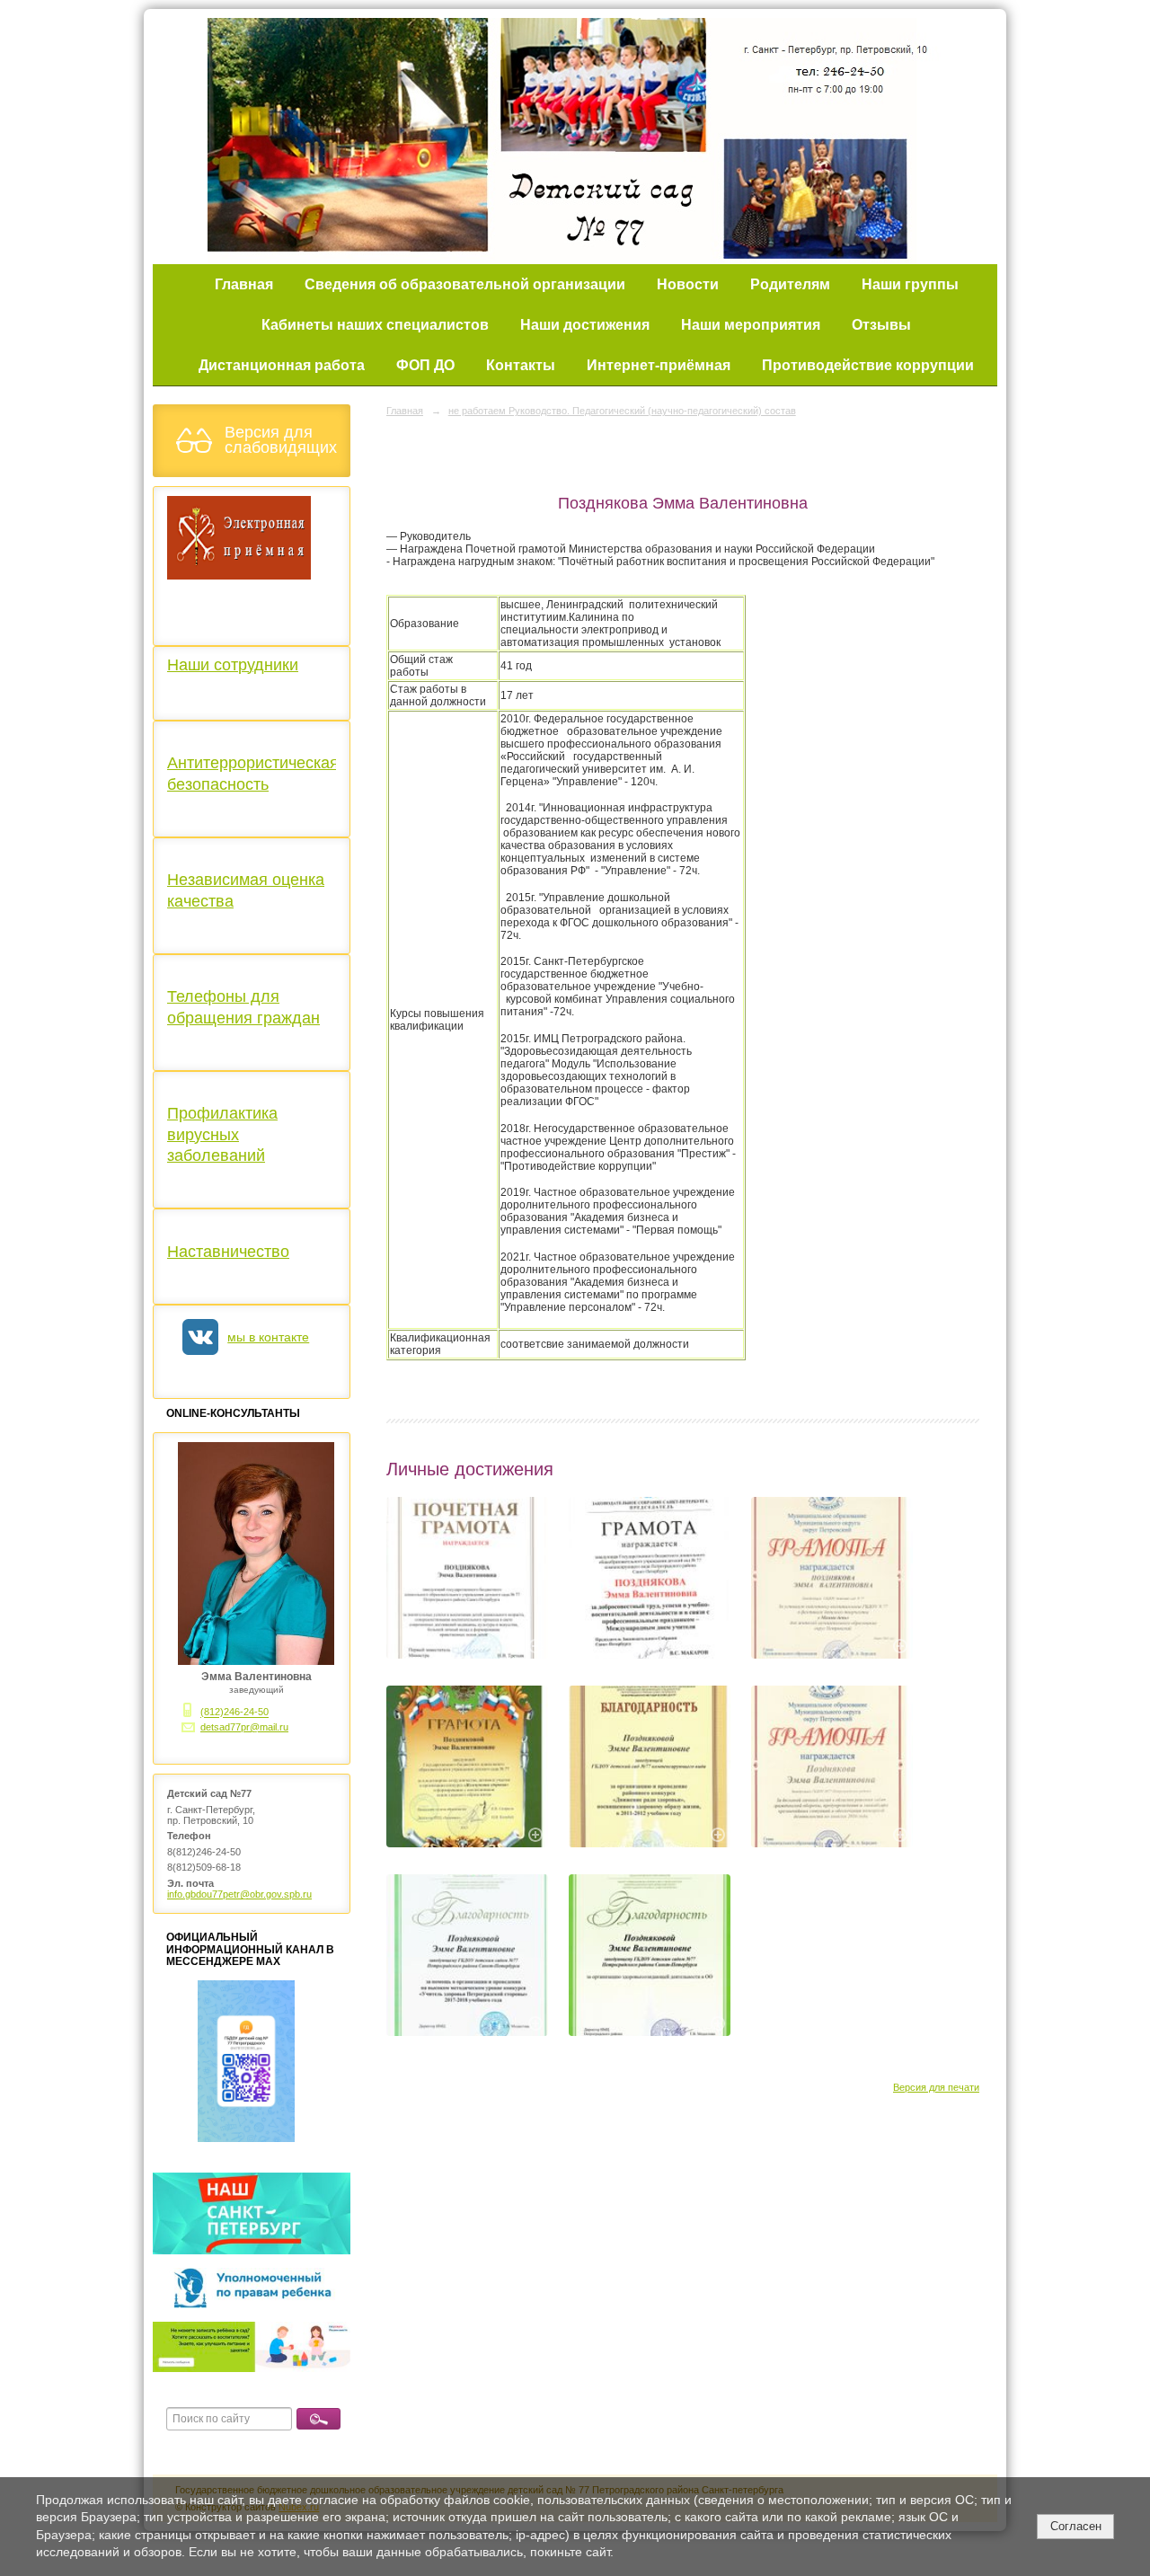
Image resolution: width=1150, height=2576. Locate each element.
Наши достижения (585, 325)
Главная (244, 284)
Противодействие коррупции (868, 365)
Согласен (1076, 2526)
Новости (688, 284)
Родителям (790, 284)
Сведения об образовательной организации (465, 284)
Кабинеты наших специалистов (375, 325)
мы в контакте (268, 1337)
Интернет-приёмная (659, 365)
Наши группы (910, 284)
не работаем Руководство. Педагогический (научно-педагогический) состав (622, 411)
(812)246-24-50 (234, 1713)
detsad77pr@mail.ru (244, 1727)
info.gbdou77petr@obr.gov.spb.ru (239, 1894)
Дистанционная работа (282, 365)
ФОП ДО (425, 365)
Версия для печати (936, 2087)
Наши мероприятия (751, 325)
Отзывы (881, 325)
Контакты (521, 365)
